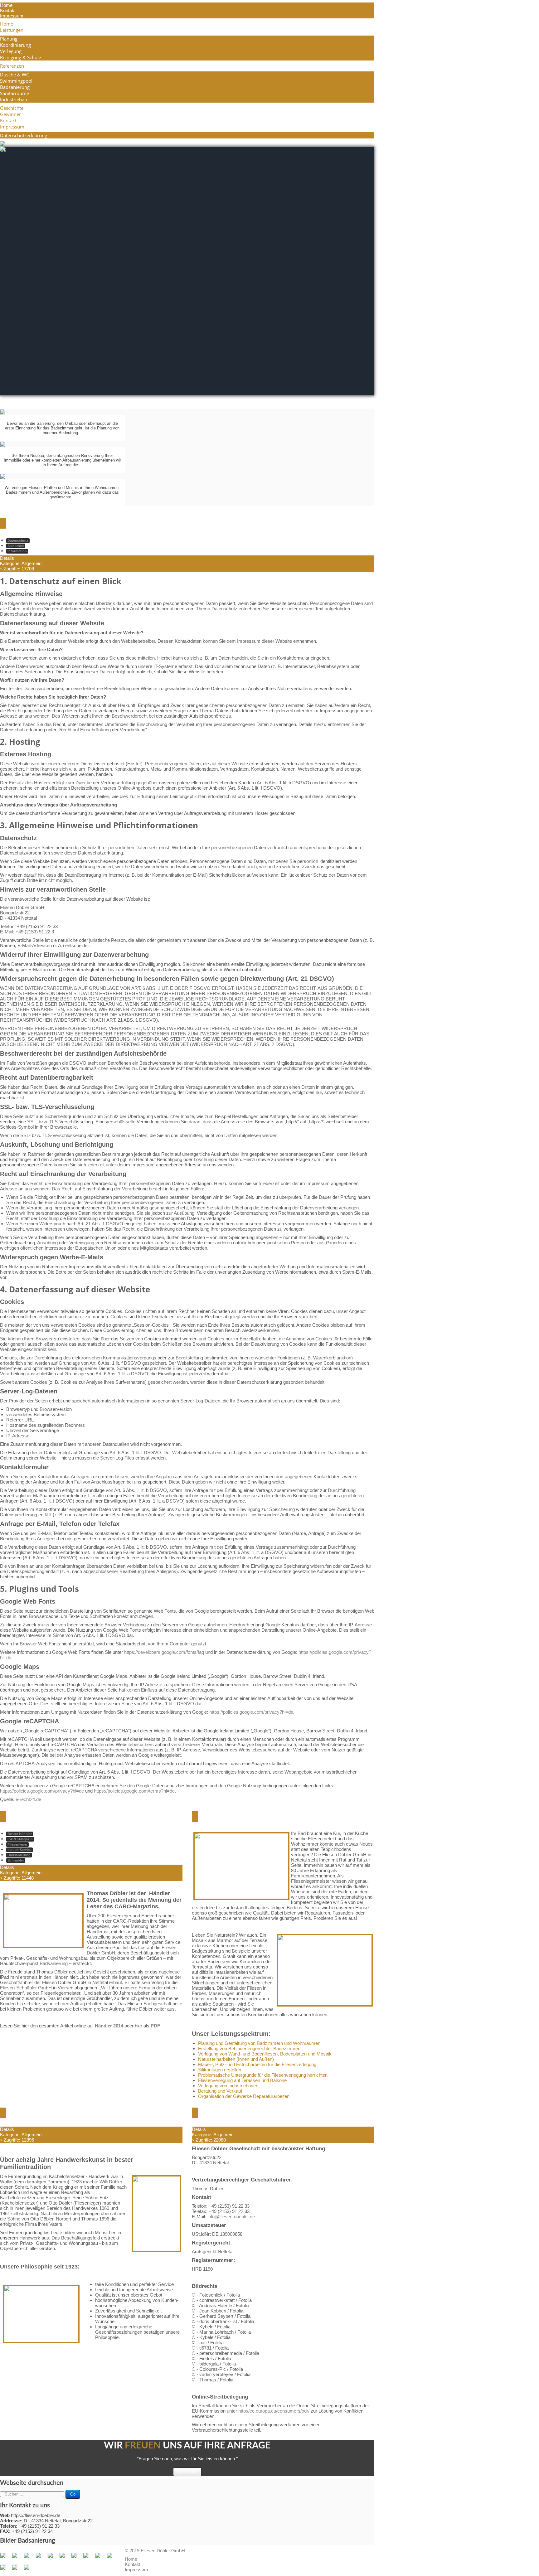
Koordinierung (15, 45)
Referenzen (12, 66)
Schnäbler (16, 1860)
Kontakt (8, 10)
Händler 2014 (109, 2026)
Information (17, 551)
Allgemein (32, 563)
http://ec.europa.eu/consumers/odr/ (274, 2411)
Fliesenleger (17, 1844)
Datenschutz (18, 540)
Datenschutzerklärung (24, 135)
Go (73, 2494)
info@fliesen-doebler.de (231, 2217)
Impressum (12, 16)
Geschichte (12, 108)
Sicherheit (16, 546)
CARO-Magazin (20, 1839)
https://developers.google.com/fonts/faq (164, 1652)
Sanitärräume (15, 93)
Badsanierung (15, 87)
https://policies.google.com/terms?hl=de (134, 1791)
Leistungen (12, 30)
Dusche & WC (15, 75)
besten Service (19, 1850)
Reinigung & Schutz (21, 57)
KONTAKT (187, 2472)
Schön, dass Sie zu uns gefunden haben (276, 1817)
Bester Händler (20, 1834)
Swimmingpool (16, 81)
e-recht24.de (28, 1799)
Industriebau (14, 99)
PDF (155, 2026)
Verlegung (11, 51)
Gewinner (10, 114)
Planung (9, 39)
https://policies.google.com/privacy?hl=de (251, 1712)
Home (6, 5)
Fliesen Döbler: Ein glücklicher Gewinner (87, 1817)
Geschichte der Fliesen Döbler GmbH (79, 2113)
